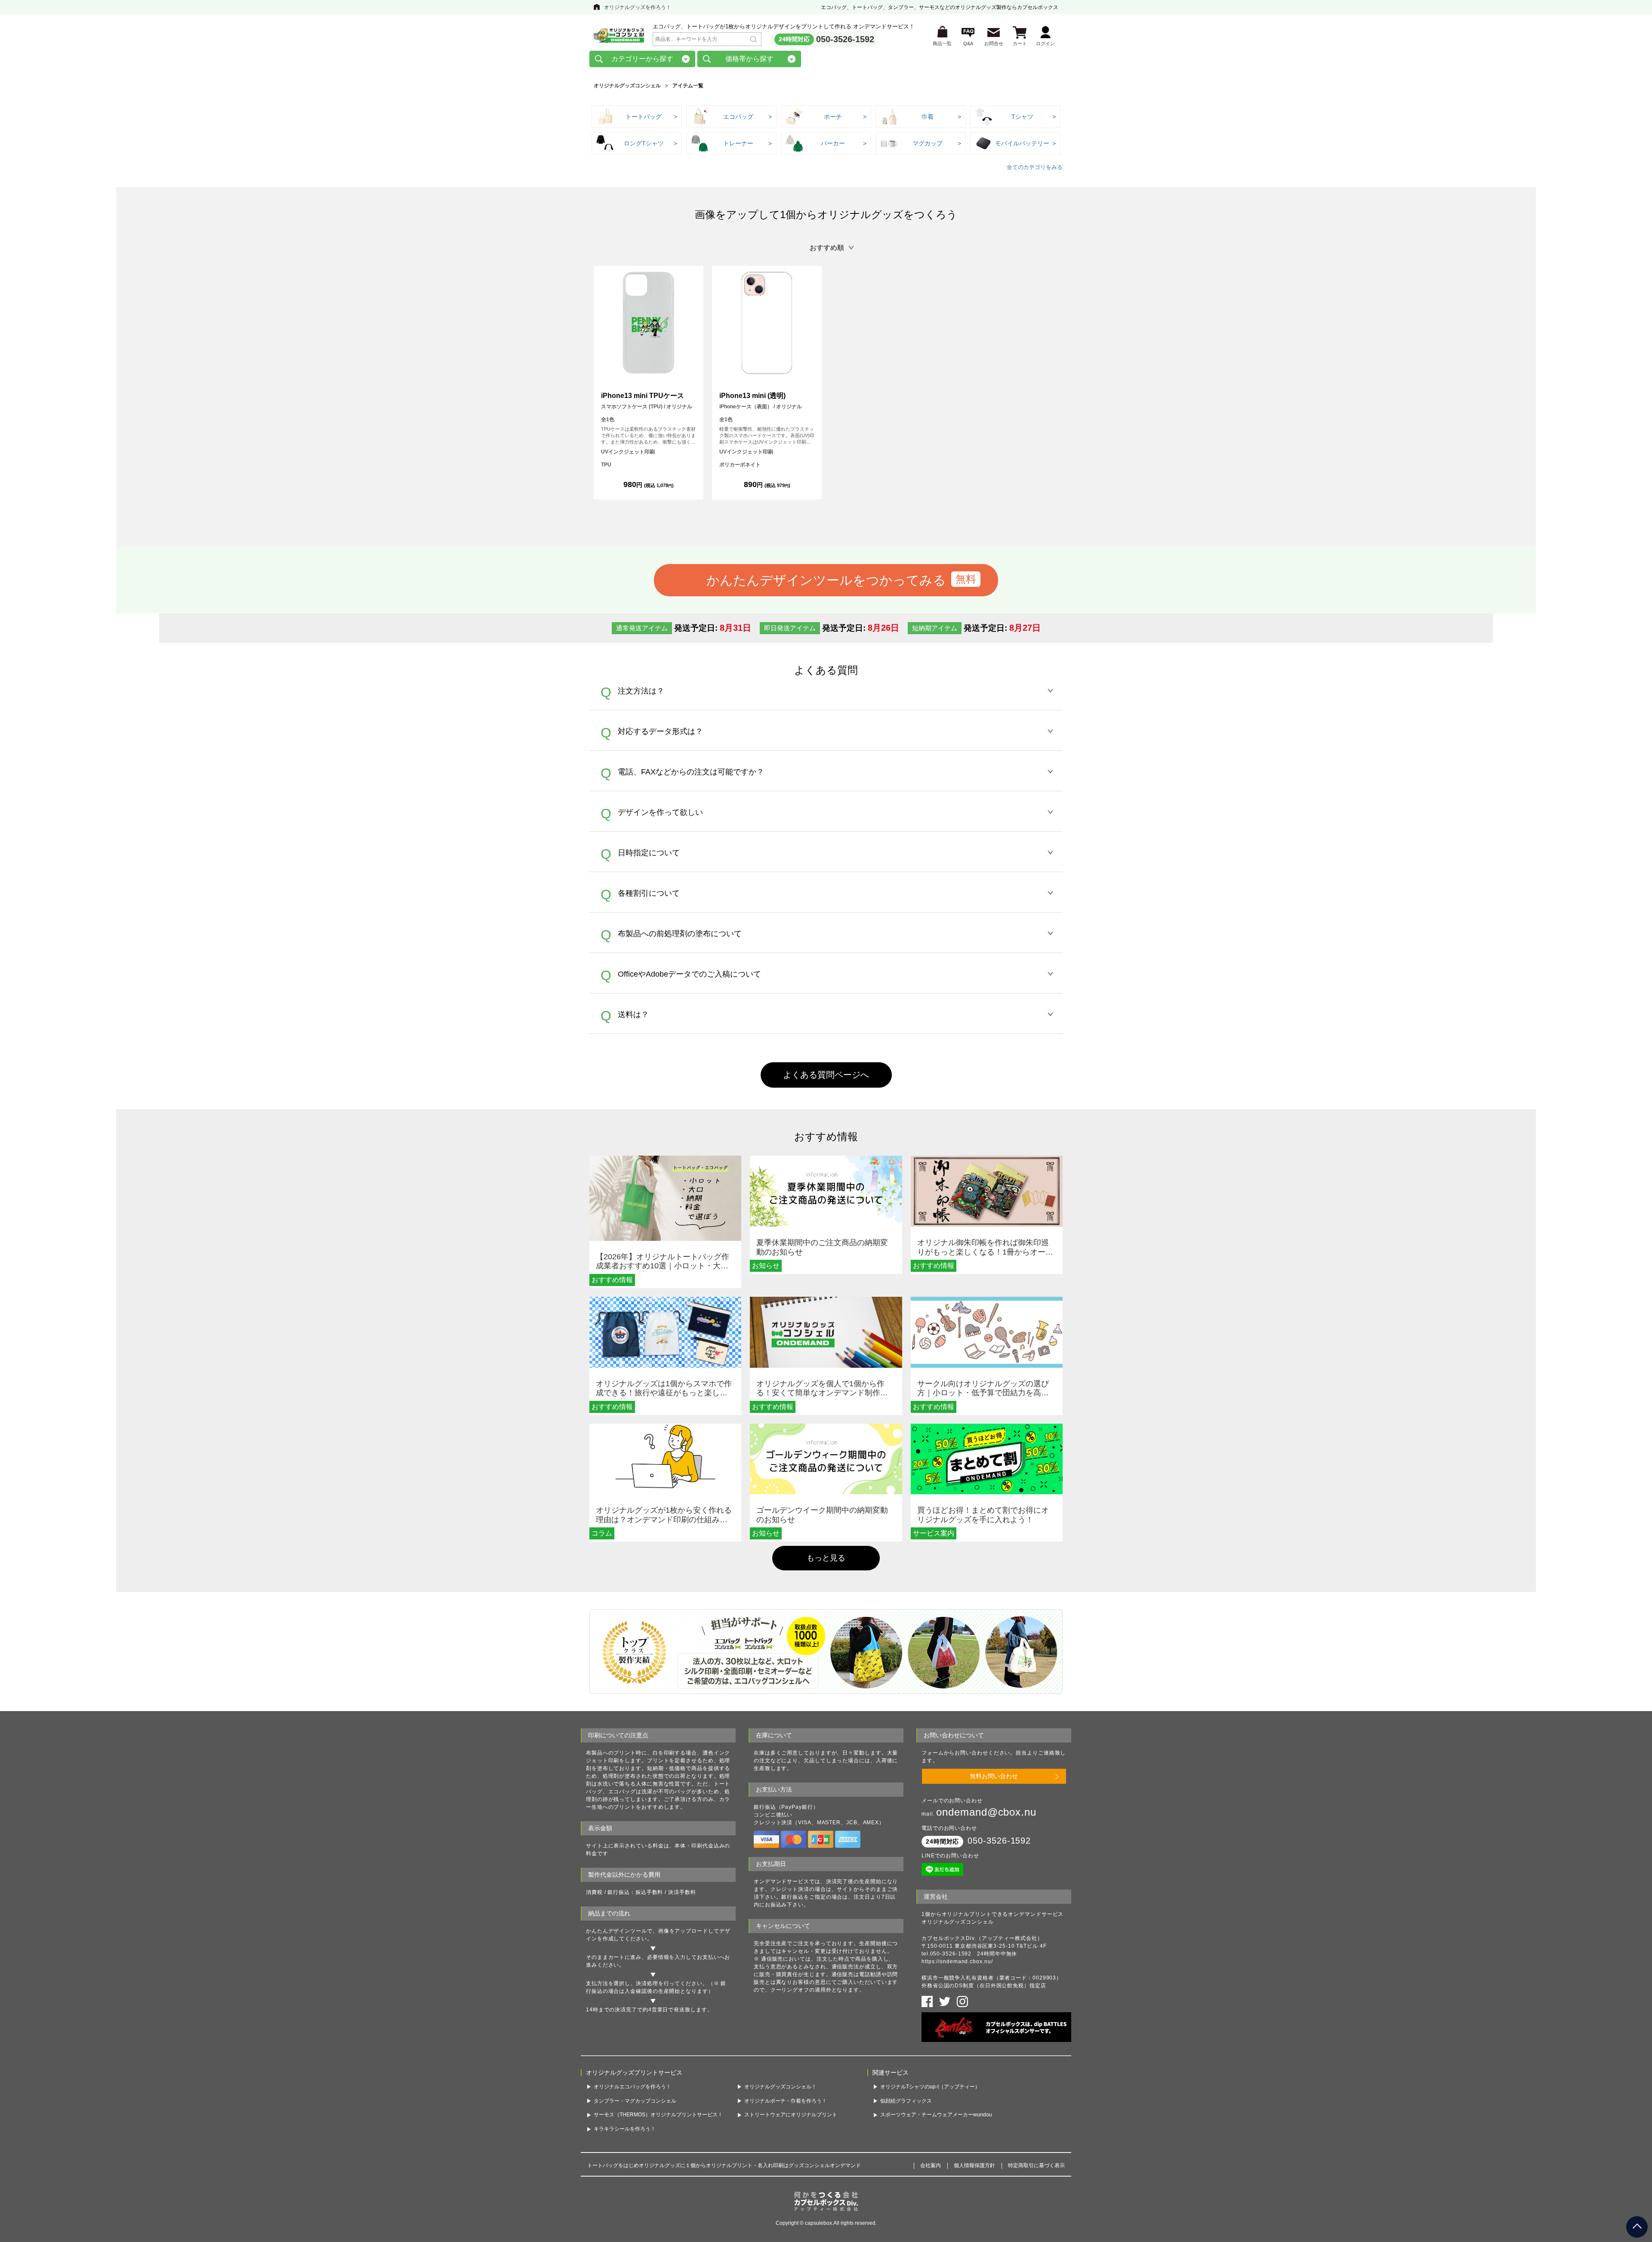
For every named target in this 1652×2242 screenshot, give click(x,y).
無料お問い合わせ (994, 1776)
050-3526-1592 (845, 39)
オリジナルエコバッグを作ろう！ (632, 2087)
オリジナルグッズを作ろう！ (638, 7)
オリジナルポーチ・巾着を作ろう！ (786, 2101)
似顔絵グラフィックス (906, 2101)
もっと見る (826, 1558)
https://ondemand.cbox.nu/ (957, 1961)
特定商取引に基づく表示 (1036, 2165)
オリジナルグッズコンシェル (627, 86)
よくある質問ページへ (826, 1075)
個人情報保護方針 (974, 2165)
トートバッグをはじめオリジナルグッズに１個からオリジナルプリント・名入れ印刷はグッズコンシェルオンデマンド (724, 2165)
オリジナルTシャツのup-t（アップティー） (930, 2087)
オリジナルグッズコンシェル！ (780, 2087)
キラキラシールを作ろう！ (625, 2129)
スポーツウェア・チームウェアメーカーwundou (936, 2115)
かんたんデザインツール (616, 1931)
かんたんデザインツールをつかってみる (826, 580)
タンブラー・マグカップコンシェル (635, 2101)
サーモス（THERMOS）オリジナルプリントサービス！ (658, 2115)
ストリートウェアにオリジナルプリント (791, 2115)
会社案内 (931, 2165)
